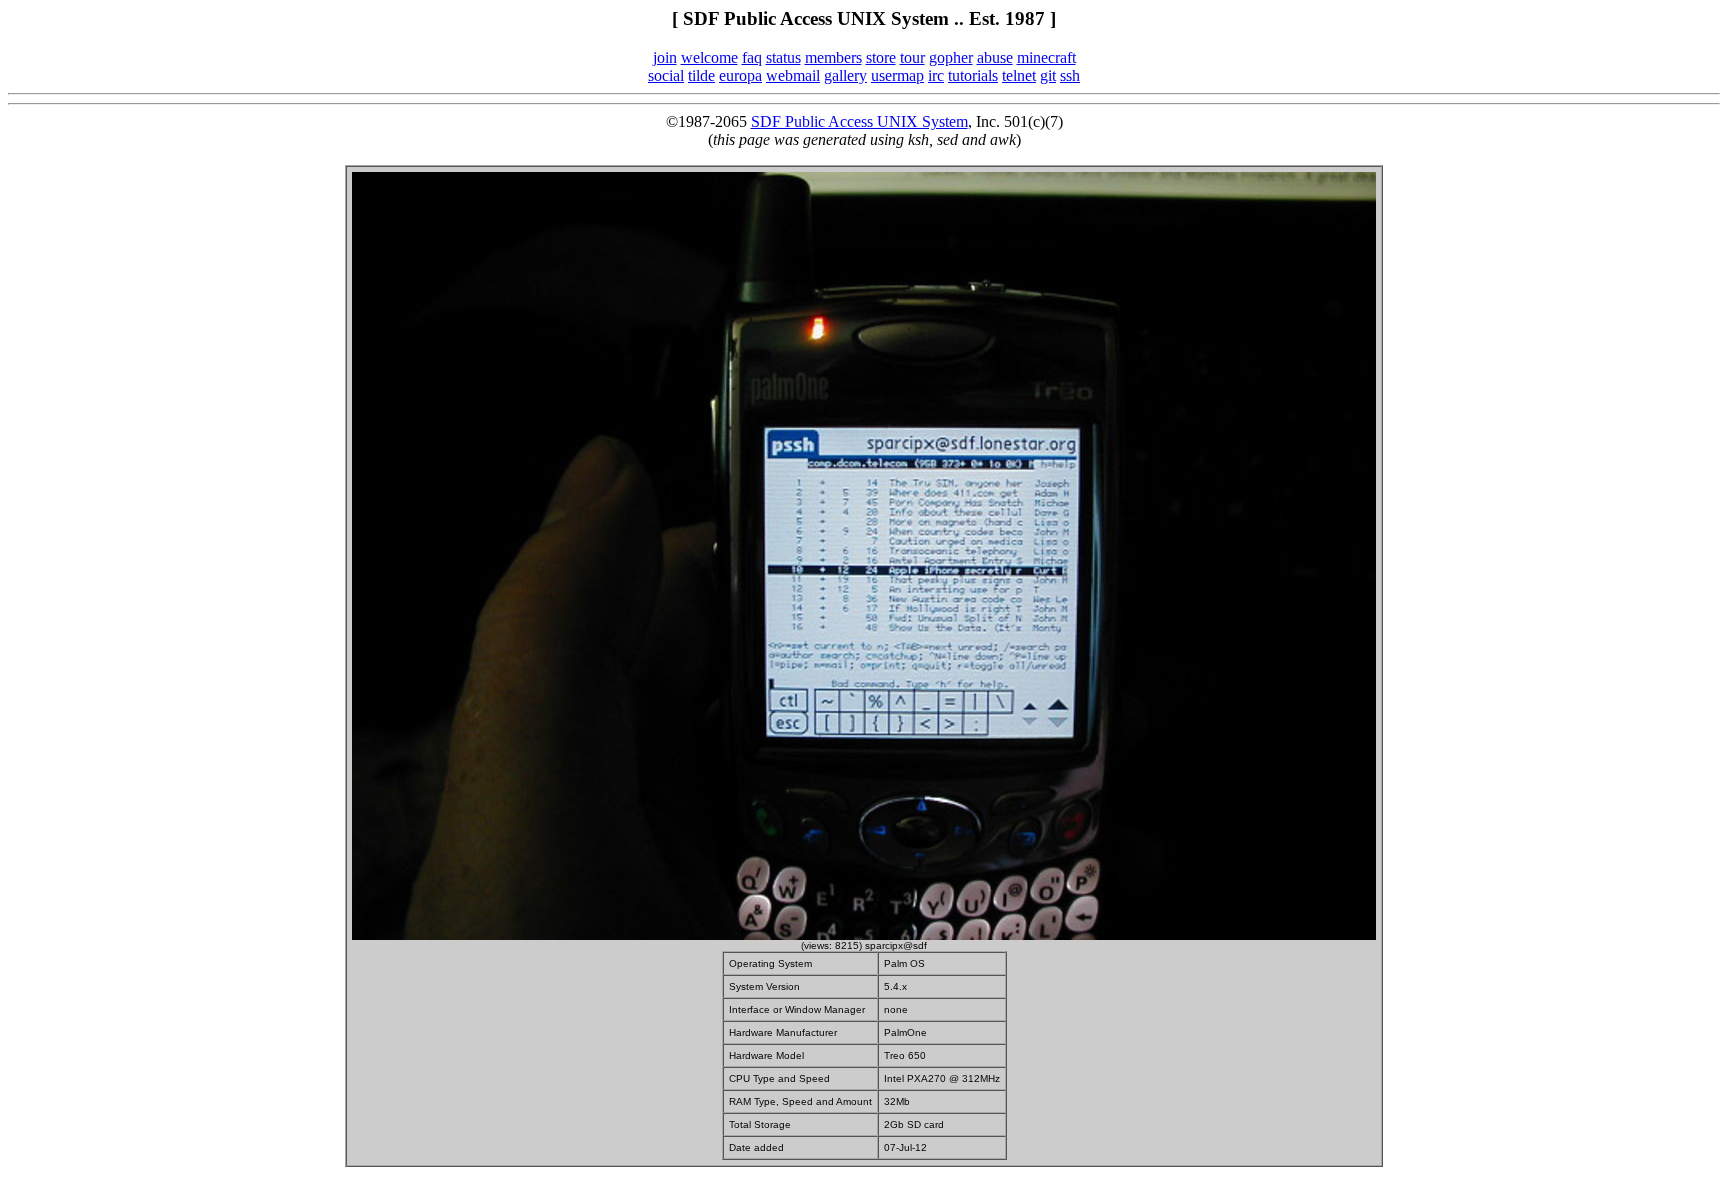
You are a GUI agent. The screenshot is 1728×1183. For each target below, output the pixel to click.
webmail (793, 75)
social (666, 75)
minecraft (1046, 57)
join (665, 57)
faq (752, 57)
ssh (1070, 75)
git (1048, 75)
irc (936, 75)
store (881, 57)
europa (740, 75)
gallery (845, 75)
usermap (897, 75)
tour (912, 57)
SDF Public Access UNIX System (859, 121)
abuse (995, 57)
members (833, 57)
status (783, 57)
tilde (701, 75)
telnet (1019, 75)
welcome (709, 57)
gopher (951, 57)
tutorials (973, 75)
